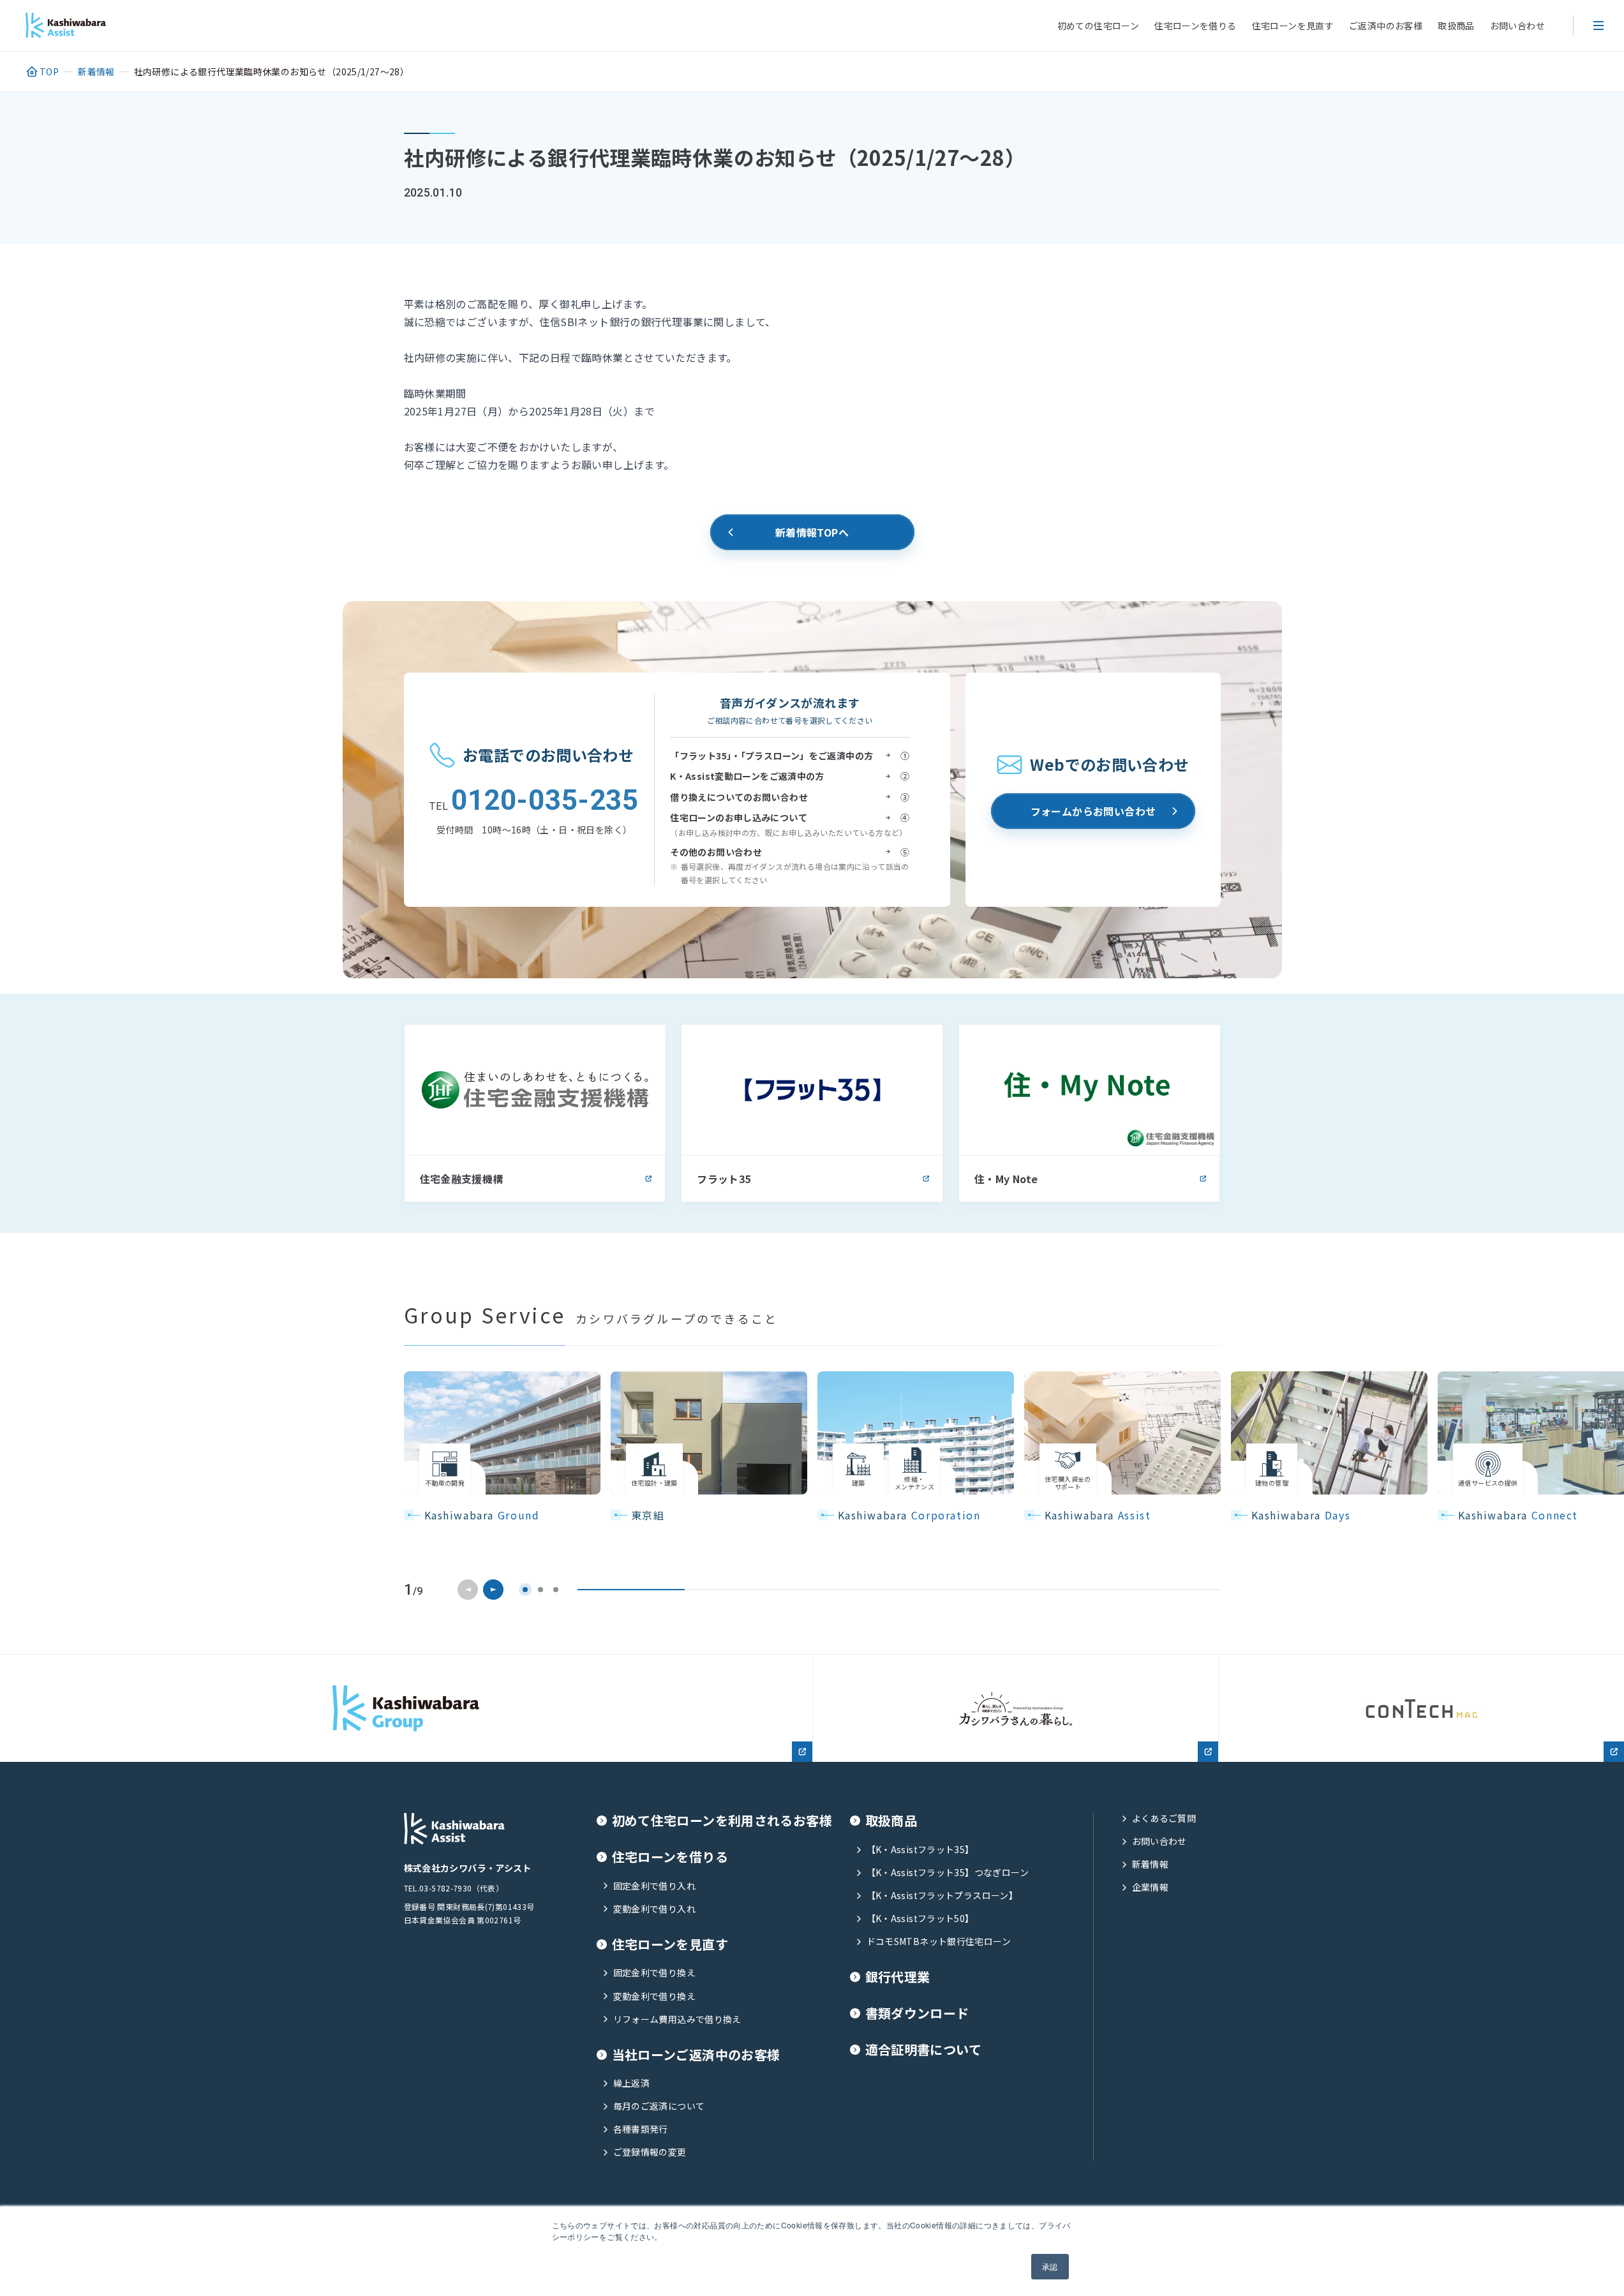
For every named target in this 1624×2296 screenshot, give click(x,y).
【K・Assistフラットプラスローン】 (942, 1896)
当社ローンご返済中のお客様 (696, 2055)
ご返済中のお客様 (1386, 26)
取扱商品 (1456, 26)
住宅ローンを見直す (1293, 26)
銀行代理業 (898, 1977)
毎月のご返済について (659, 2106)
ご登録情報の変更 (650, 2152)
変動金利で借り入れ (654, 1909)
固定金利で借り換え (654, 1973)
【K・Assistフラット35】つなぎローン (948, 1873)
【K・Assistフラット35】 (920, 1850)
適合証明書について (923, 2050)
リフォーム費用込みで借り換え (677, 2019)
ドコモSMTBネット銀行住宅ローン (939, 1942)
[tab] (525, 1590)
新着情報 (1151, 1864)
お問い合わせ (1517, 26)
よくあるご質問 (1164, 1818)
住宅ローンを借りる (1195, 26)
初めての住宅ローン (1098, 26)
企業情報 (1151, 1887)
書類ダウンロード (917, 2014)
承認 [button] (1050, 2266)
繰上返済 (632, 2083)
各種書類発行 (641, 2129)
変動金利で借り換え (654, 1996)
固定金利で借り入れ (654, 1886)
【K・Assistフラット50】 (920, 1919)
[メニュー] (1598, 26)
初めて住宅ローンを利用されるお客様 (722, 1821)
